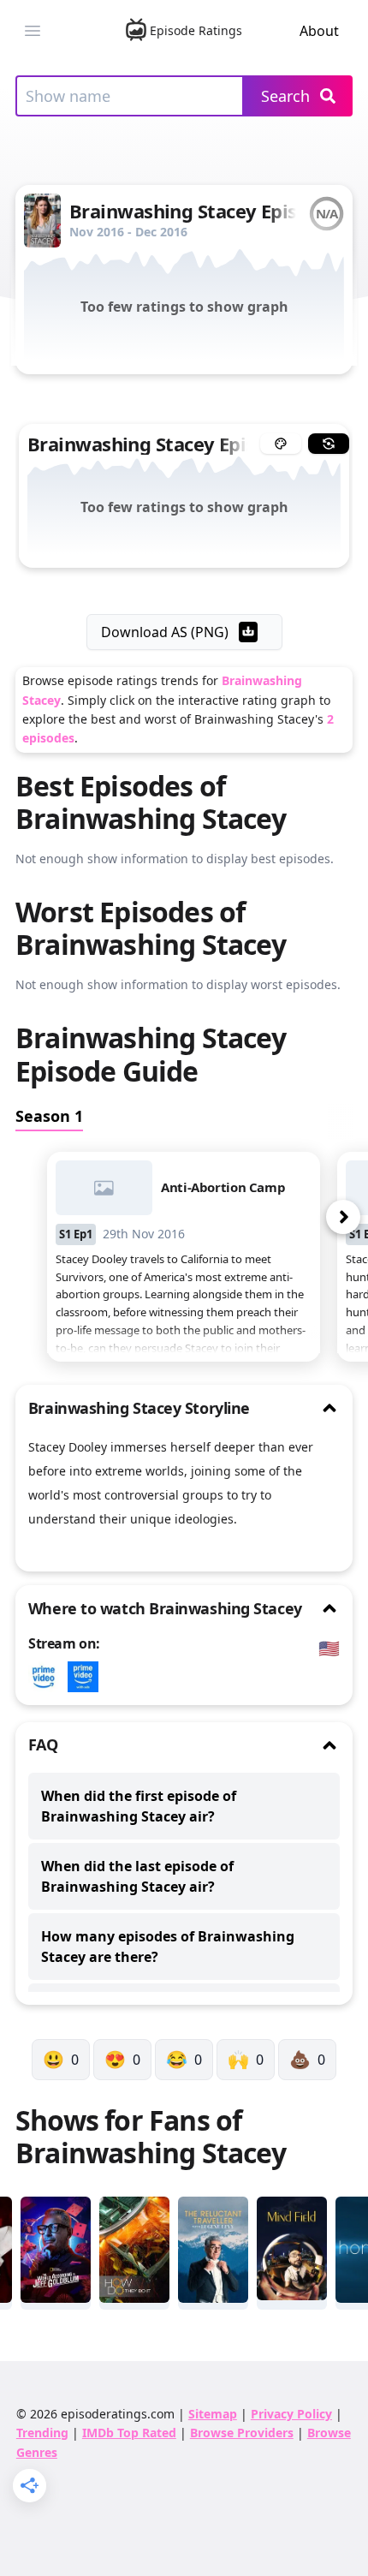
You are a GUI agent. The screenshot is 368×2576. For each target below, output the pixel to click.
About (319, 31)
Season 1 (49, 1116)
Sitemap (213, 2414)
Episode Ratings (196, 30)
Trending (42, 2433)
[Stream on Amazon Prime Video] (48, 1677)
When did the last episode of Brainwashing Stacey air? (137, 1876)
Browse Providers (242, 2433)
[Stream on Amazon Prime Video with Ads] (87, 1677)
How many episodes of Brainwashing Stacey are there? (168, 1947)
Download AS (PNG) (165, 632)
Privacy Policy (291, 2414)
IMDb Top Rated (129, 2433)
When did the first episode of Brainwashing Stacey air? (139, 1806)
